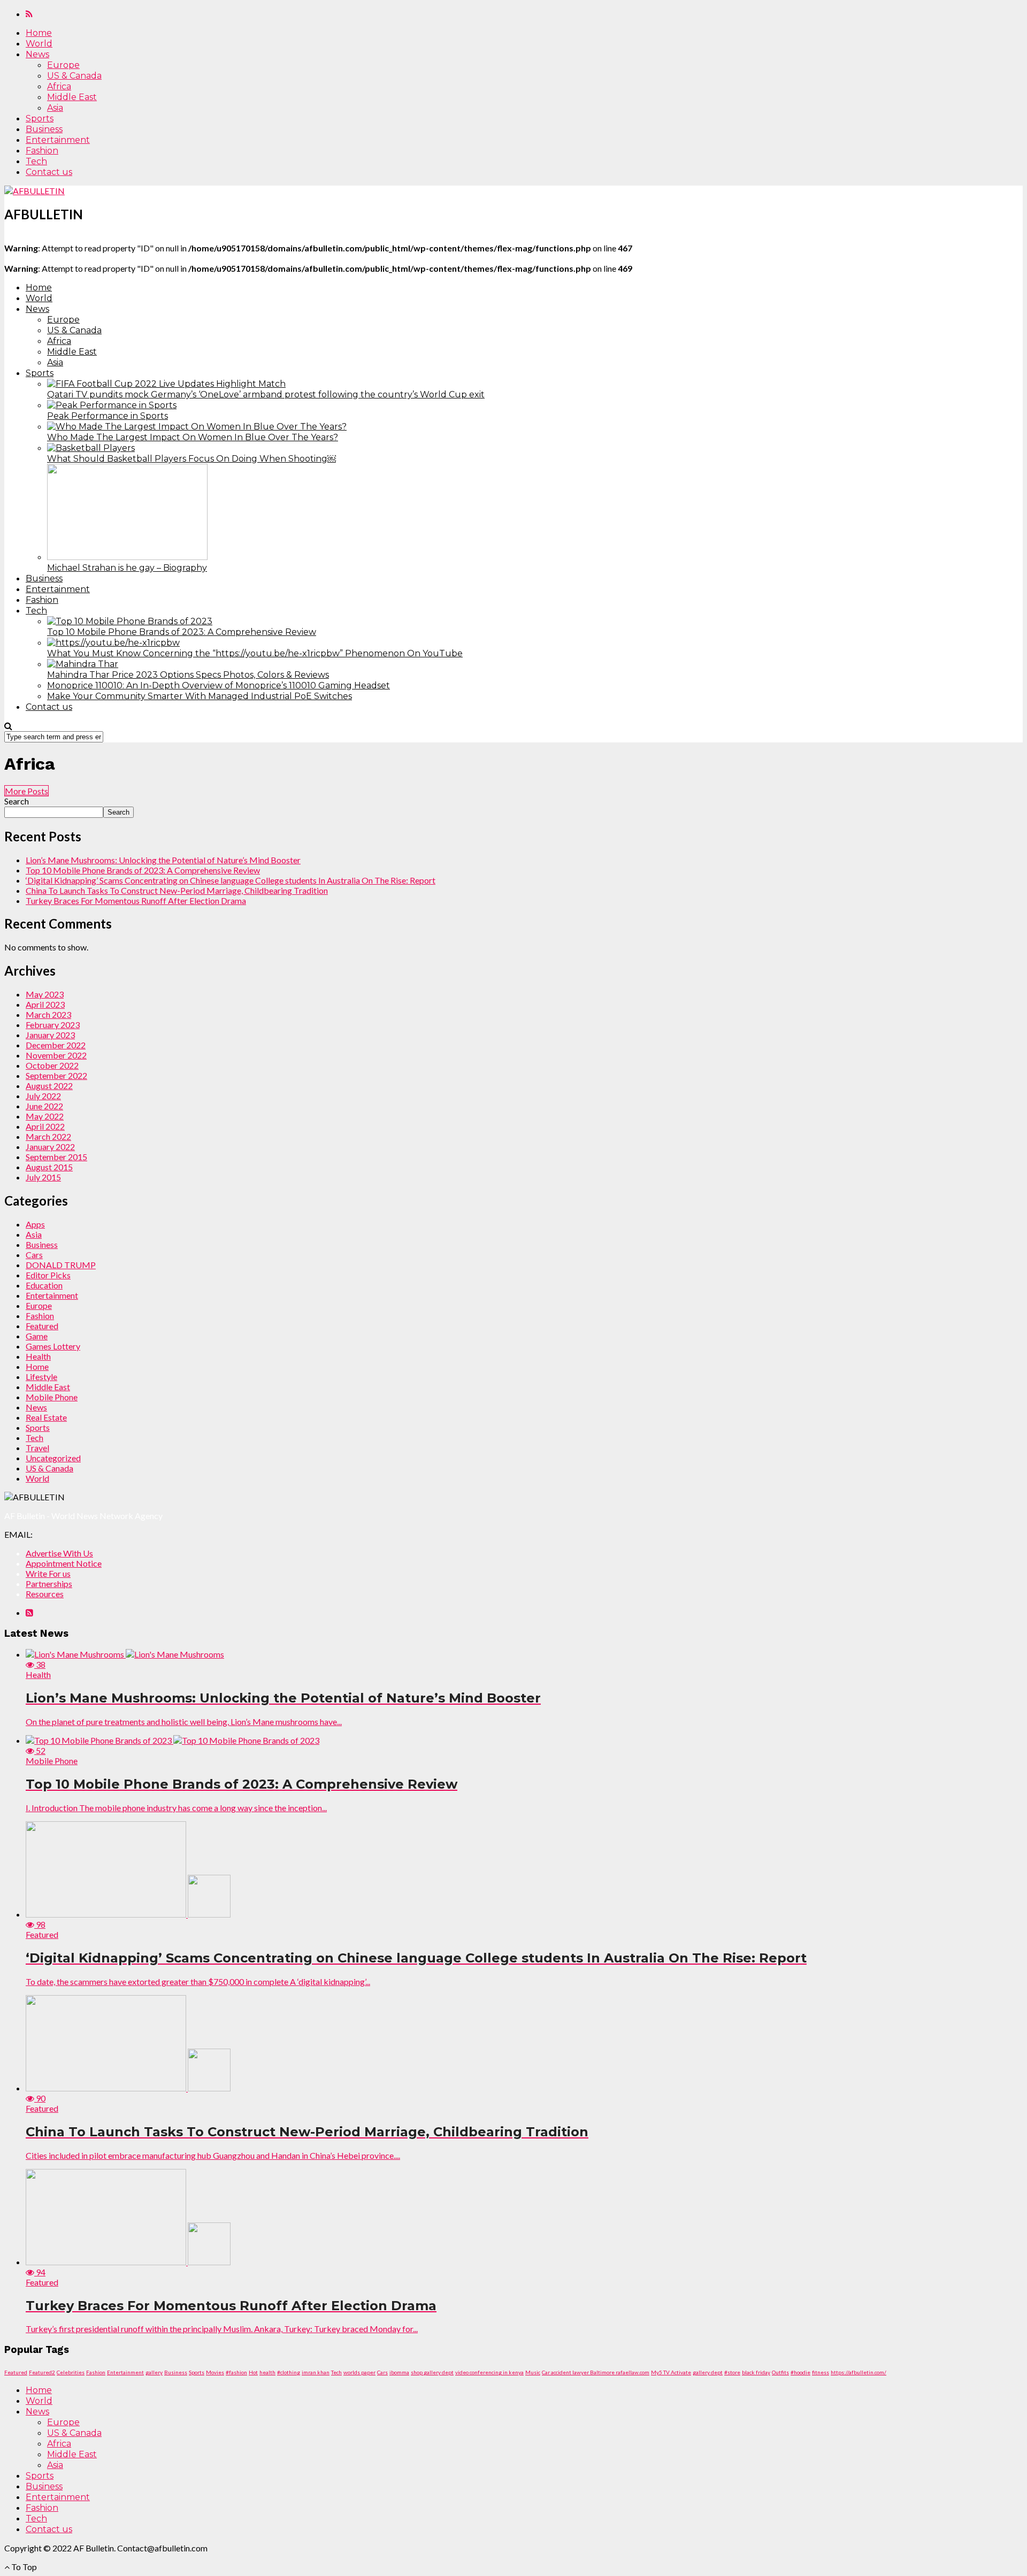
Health (38, 1356)
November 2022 (56, 1055)
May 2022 (45, 1116)
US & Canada (74, 76)
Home (39, 33)
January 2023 (50, 1035)
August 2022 (49, 1086)
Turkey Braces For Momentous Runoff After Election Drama (136, 900)
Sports (40, 118)
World (39, 44)
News (37, 54)
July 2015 (43, 1177)
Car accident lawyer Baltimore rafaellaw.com (596, 2372)
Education (44, 1285)
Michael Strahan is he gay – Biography (127, 568)
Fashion (42, 151)
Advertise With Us (59, 1553)
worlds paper (359, 2372)
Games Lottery (53, 1346)
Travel (37, 1448)
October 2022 (52, 1065)
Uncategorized (53, 1458)
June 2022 (44, 1106)
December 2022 (56, 1045)
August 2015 (49, 1167)
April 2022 (45, 1126)
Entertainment (58, 140)
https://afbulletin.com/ (859, 2372)
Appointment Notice (64, 1563)
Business (44, 129)
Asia (55, 108)
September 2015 (56, 1157)
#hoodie (800, 2372)
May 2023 (45, 994)
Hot (253, 2372)
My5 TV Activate (671, 2372)
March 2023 (48, 1014)
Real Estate (46, 1417)
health (267, 2372)
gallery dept (708, 2372)
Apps (35, 1224)
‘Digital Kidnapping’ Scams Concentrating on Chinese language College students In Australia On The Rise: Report (231, 880)
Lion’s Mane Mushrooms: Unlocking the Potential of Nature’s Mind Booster (163, 860)
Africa (59, 86)
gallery (154, 2372)
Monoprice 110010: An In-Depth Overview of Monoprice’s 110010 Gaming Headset (219, 685)
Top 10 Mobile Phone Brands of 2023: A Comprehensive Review (143, 870)
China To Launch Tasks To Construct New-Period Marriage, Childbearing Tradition (177, 890)
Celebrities (71, 2372)
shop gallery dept (432, 2372)
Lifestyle (41, 1377)
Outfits (780, 2372)
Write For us (48, 1573)
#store (732, 2372)
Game (37, 1336)
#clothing (289, 2372)
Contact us (49, 172)
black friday (756, 2372)
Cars (34, 1255)
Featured (42, 1326)
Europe (63, 65)
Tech (36, 161)
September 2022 (56, 1075)
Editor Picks (48, 1275)
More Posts (26, 791)
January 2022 (50, 1147)
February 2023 (53, 1025)
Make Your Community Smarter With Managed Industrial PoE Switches (200, 696)
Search (17, 801)
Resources (45, 1594)
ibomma (399, 2372)
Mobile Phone (52, 1397)
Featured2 (42, 2372)
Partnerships (49, 1584)
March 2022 (48, 1136)
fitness (821, 2372)
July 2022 (43, 1096)
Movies (215, 2372)
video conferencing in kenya (489, 2372)
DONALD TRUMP (61, 1265)
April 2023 (45, 1004)
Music (533, 2372)
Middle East (72, 97)
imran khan (316, 2372)
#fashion (236, 2372)
